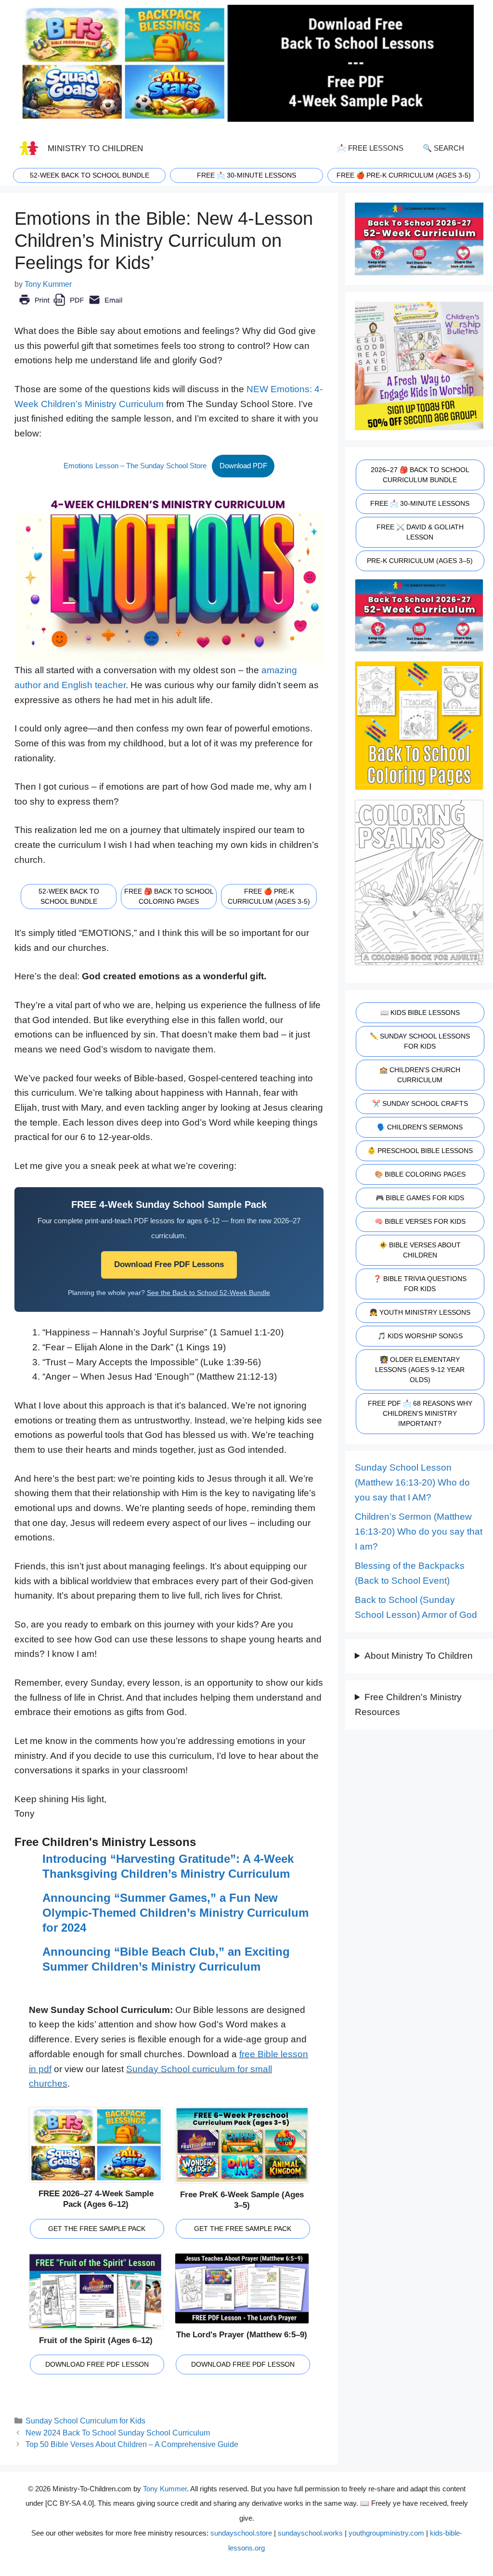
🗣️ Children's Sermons (420, 1127)
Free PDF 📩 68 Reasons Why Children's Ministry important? (420, 1413)
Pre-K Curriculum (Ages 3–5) (420, 561)
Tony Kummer (165, 2489)
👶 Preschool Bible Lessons (420, 1151)
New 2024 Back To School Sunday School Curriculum (118, 2433)
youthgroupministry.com (386, 2533)
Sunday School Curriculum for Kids (85, 2421)
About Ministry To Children (419, 1656)
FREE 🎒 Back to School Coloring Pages (169, 896)
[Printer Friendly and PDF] (71, 307)
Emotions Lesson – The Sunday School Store (135, 466)
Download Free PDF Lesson (97, 2364)
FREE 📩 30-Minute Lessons (420, 503)
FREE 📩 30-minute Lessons (246, 175)
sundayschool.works (310, 2533)
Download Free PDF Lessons (169, 1264)
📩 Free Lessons (370, 148)
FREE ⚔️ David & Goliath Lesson (420, 532)
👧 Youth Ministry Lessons (420, 1312)
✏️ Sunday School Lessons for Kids (420, 1041)
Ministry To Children (95, 148)
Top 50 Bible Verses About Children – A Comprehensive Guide (132, 2444)
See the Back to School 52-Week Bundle (208, 1293)
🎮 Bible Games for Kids (420, 1198)
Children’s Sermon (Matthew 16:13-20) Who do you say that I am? (419, 1531)
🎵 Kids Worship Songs (420, 1336)
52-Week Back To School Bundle (90, 175)
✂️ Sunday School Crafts (420, 1103)
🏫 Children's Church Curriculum (420, 1075)
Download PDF (243, 466)
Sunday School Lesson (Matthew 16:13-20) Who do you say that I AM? (412, 1482)
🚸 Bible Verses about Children (420, 1250)
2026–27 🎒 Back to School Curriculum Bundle (420, 475)
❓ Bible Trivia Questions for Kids (420, 1284)
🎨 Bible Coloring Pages (420, 1174)
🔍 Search (443, 148)
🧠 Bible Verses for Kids (420, 1221)
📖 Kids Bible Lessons (420, 1012)
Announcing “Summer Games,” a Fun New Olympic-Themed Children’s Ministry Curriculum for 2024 (175, 1912)
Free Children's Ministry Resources (408, 1705)
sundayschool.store (241, 2533)
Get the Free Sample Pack (97, 2229)
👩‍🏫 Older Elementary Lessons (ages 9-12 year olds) (420, 1370)
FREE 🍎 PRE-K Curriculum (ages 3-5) (404, 175)
